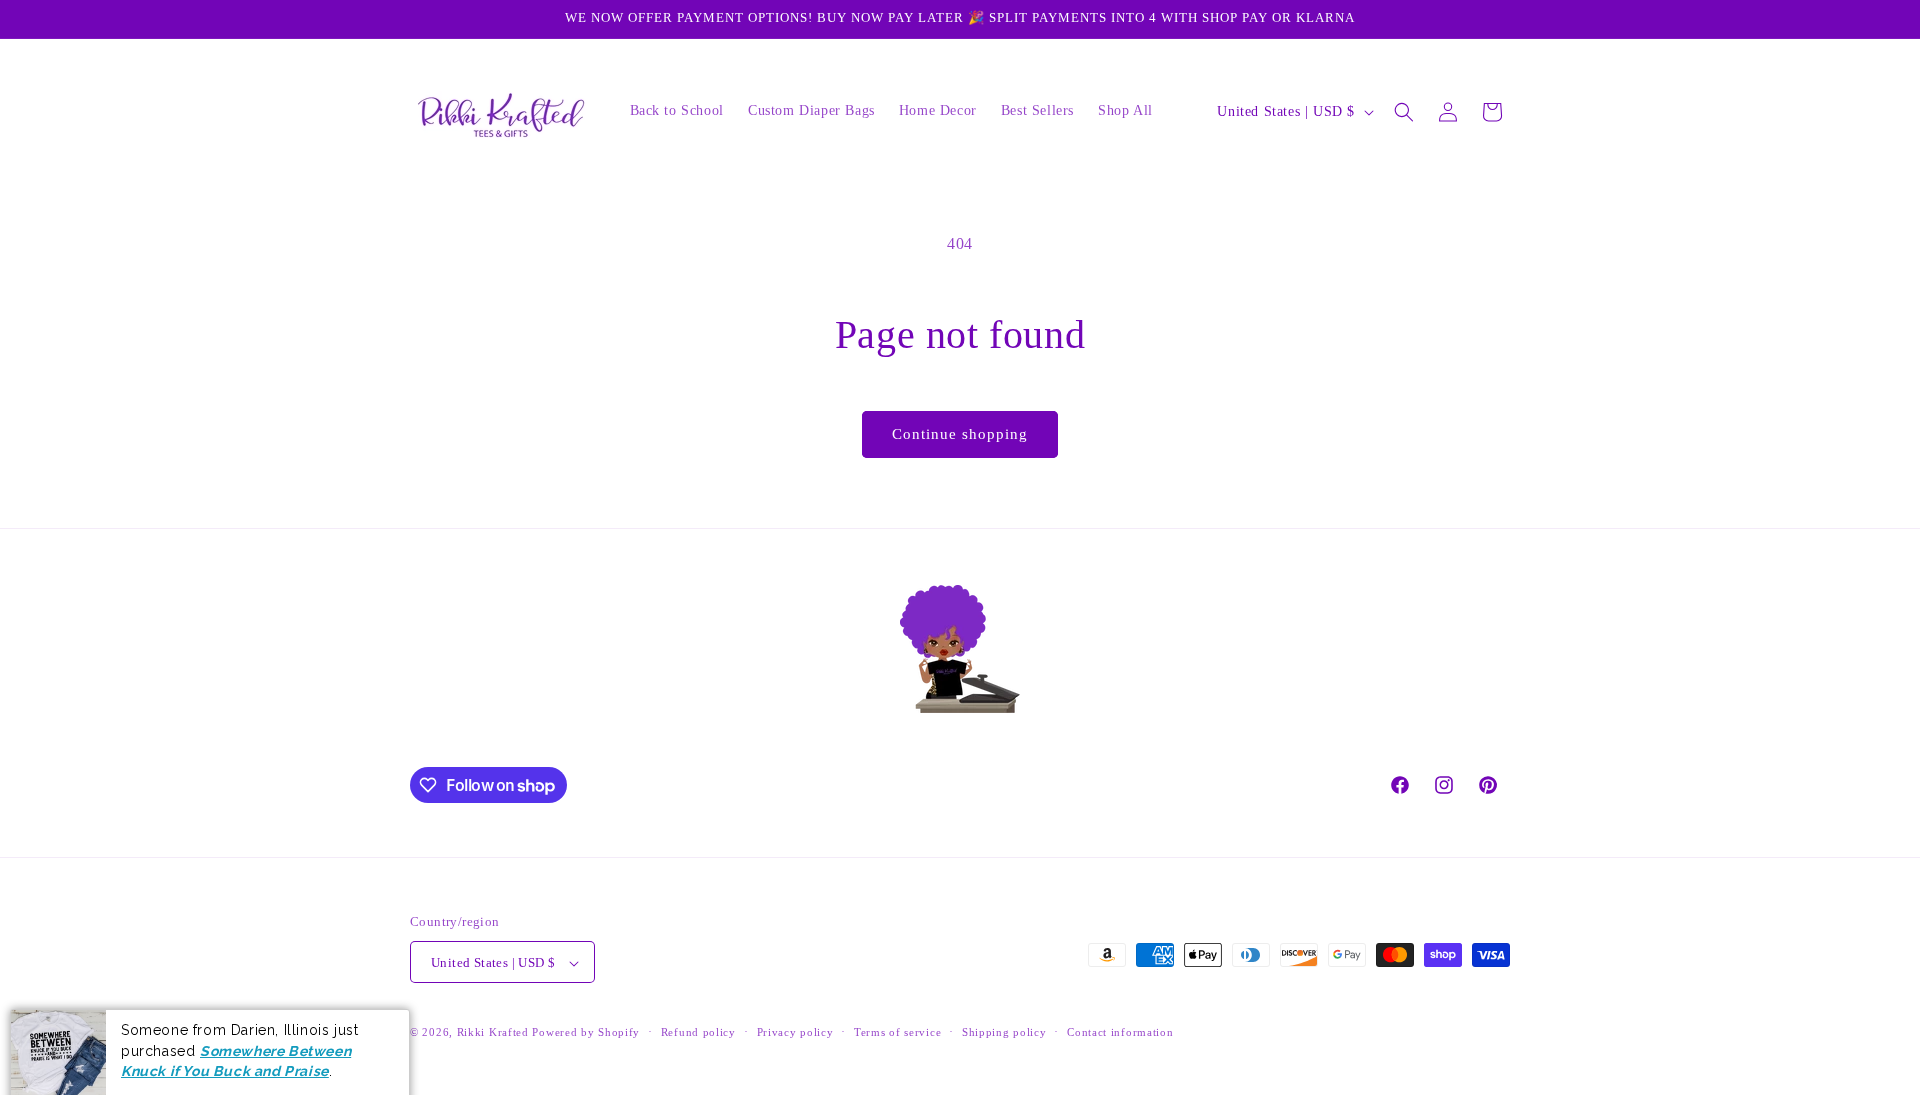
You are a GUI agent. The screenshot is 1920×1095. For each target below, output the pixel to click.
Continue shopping (960, 434)
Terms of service (897, 1032)
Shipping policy (1004, 1032)
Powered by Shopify (586, 1033)
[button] (1404, 112)
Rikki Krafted (493, 1033)
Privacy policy (795, 1032)
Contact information (1120, 1032)
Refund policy (698, 1032)
